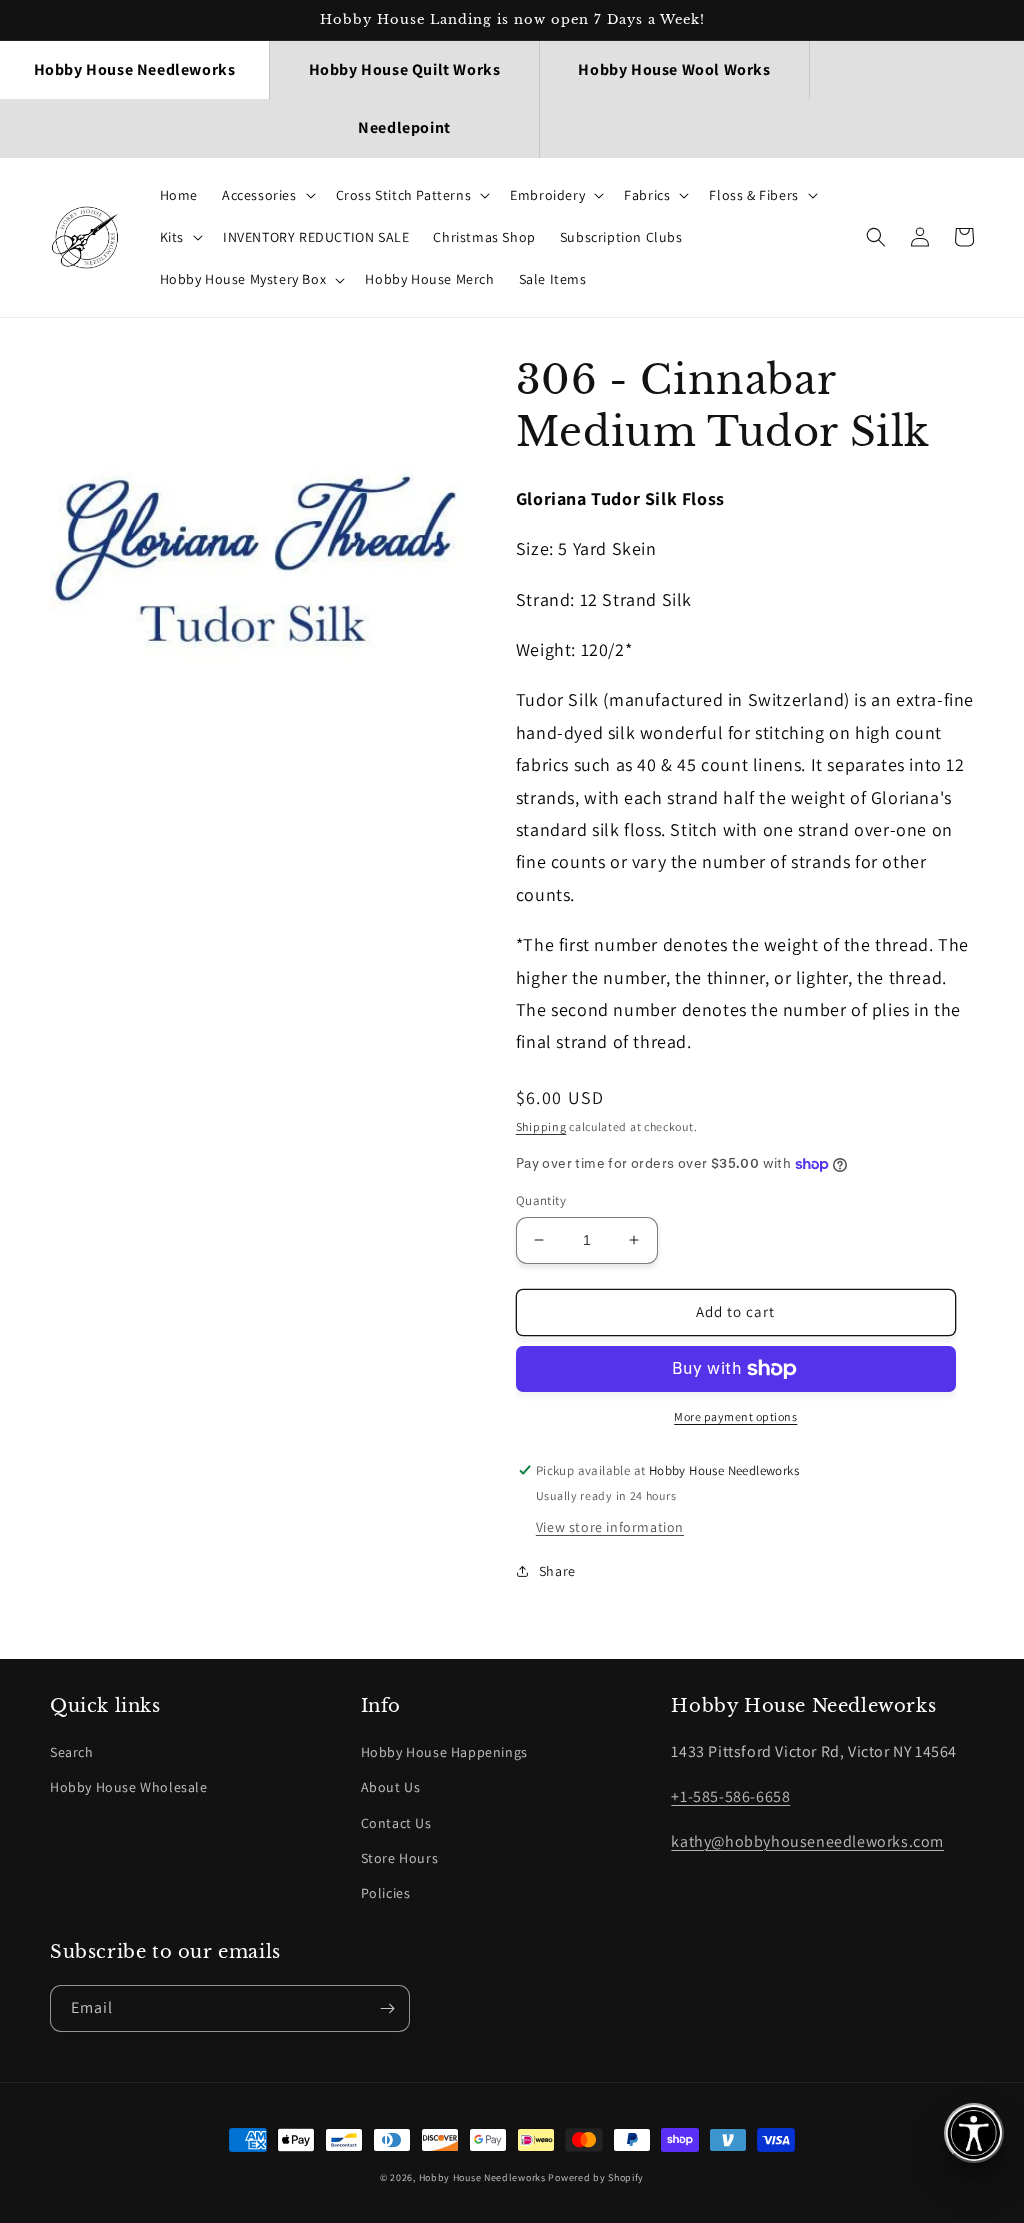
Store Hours (400, 1858)
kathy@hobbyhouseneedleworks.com (807, 1841)
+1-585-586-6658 (730, 1796)
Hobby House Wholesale (129, 1787)
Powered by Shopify (596, 2177)
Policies (386, 1893)
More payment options (735, 1416)
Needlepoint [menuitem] (404, 127)
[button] (267, 195)
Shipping (541, 1126)
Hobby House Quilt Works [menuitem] (405, 69)
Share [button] (557, 1571)
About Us (391, 1787)
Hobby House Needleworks (482, 2177)
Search (72, 1752)
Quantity (541, 1200)
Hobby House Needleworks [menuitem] (135, 69)
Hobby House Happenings (444, 1752)
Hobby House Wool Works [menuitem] (674, 69)
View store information (610, 1527)
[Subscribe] (387, 2008)
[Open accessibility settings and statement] (974, 2133)
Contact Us (396, 1823)
